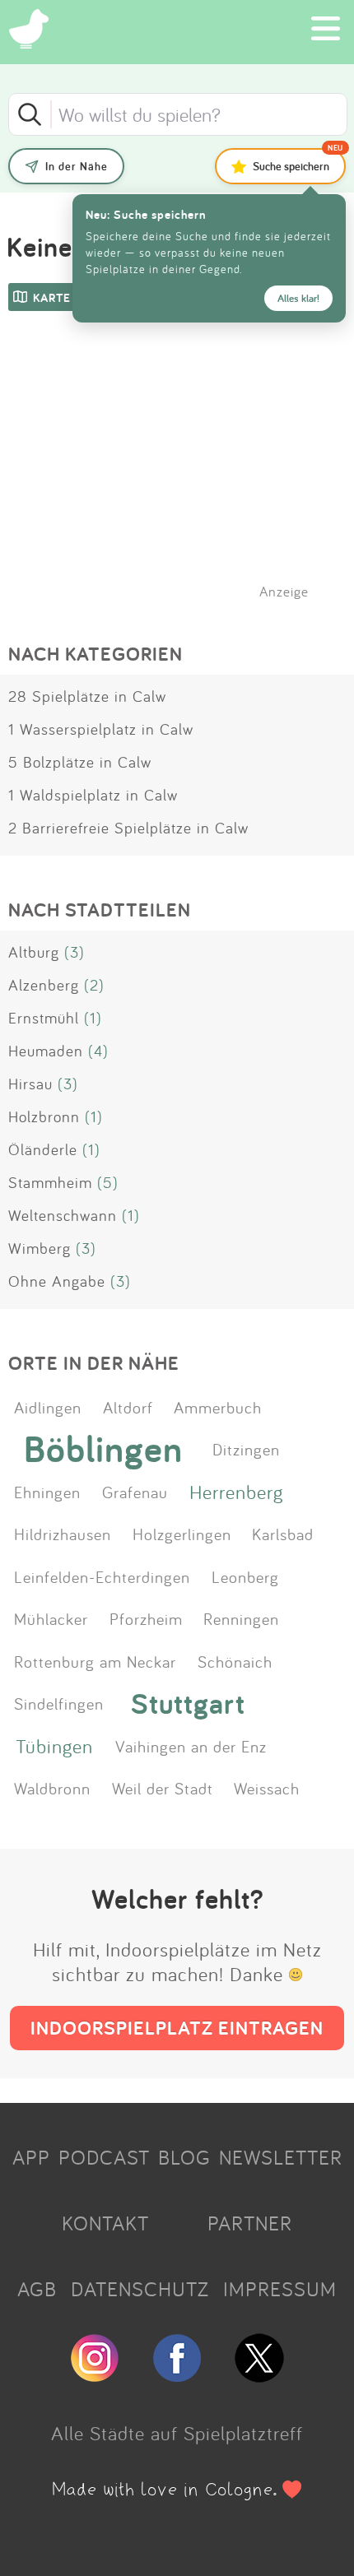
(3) (75, 952)
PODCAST (104, 2157)
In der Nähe (77, 166)
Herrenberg (236, 1492)
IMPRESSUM (280, 2289)
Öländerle (43, 1149)
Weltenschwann (63, 1215)
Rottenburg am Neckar (95, 1661)
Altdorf (128, 1407)
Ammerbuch (218, 1407)
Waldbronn (52, 1788)
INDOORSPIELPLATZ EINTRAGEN (177, 2028)
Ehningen (47, 1492)
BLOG (184, 2157)
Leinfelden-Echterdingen (102, 1576)
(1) (93, 1018)
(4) (98, 1051)
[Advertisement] (185, 476)
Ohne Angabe (57, 1281)
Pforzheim (146, 1618)
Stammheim (50, 1182)
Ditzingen (246, 1449)
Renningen (241, 1618)
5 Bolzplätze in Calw (80, 762)
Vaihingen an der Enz (191, 1746)
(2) (94, 985)
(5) (108, 1182)
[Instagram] (95, 2375)
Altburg (34, 952)
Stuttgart (188, 1703)
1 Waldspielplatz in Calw (93, 795)
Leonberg (245, 1576)
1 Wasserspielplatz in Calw (101, 729)
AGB (37, 2289)
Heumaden (46, 1051)
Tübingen (54, 1746)
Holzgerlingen (182, 1534)
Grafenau (135, 1492)
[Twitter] (259, 2375)
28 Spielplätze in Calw (87, 696)
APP (31, 2157)
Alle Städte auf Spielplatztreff (177, 2433)
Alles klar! (298, 298)
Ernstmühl (44, 1018)
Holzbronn (44, 1116)
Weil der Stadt (163, 1788)
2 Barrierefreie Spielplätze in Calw (128, 828)
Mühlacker (51, 1618)
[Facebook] (177, 2375)
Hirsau (30, 1084)
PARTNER (250, 2223)
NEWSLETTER (281, 2157)
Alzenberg (44, 985)
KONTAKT (105, 2223)
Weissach (267, 1788)
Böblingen (103, 1449)
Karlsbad (283, 1534)
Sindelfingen (59, 1703)
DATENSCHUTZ (140, 2289)
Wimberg (40, 1248)
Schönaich (235, 1661)
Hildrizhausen (63, 1534)
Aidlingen (48, 1407)
